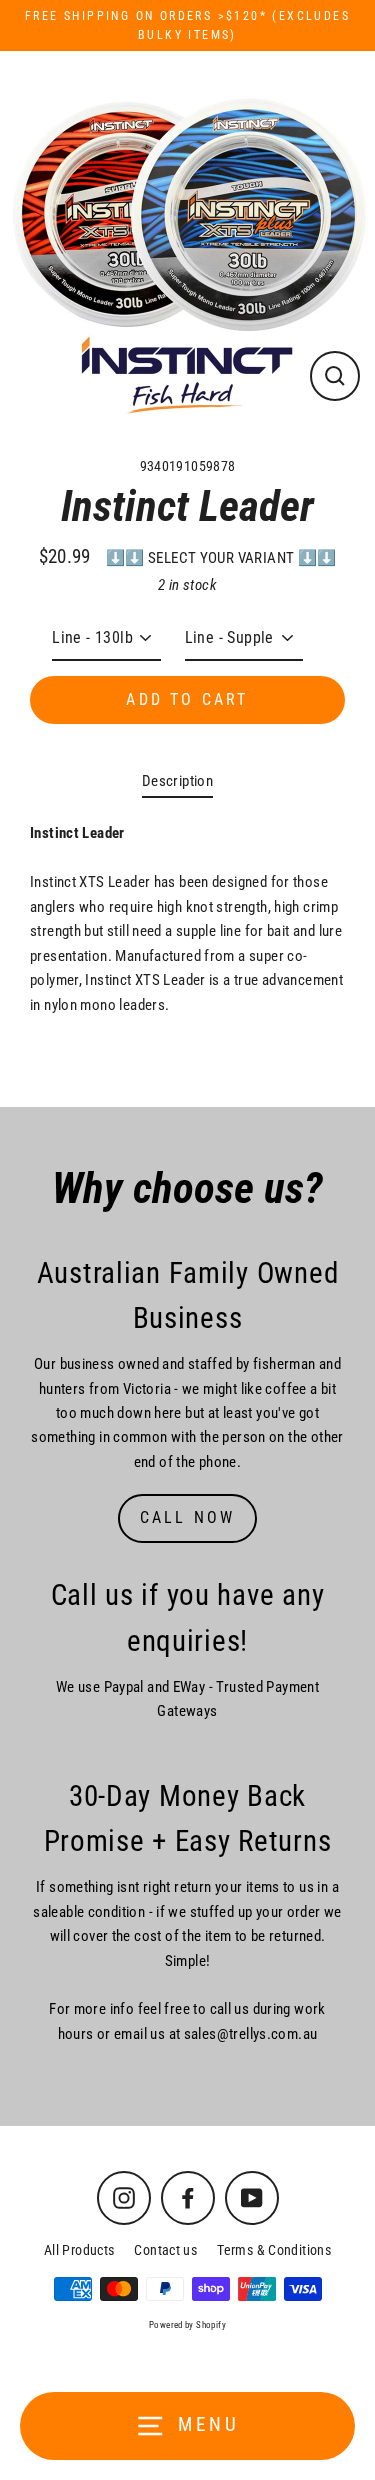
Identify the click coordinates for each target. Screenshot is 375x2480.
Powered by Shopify (187, 2325)
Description (177, 781)
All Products (79, 2250)
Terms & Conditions (274, 2250)
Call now (188, 1517)
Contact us (165, 2250)
